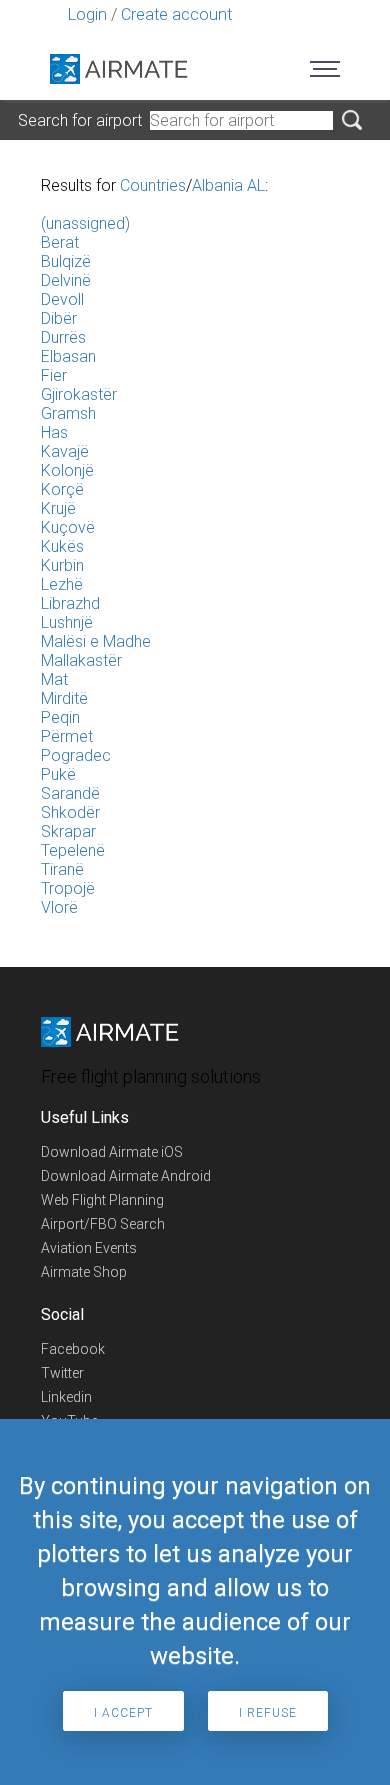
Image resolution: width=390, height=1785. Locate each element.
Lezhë (62, 584)
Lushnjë (67, 622)
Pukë (58, 774)
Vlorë (59, 907)
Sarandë (70, 793)
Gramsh (68, 413)
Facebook (73, 1349)
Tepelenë (73, 850)
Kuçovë (68, 527)
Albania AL (228, 185)
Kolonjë (67, 470)
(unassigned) (85, 223)
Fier (54, 375)
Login (87, 14)
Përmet (67, 736)
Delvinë (66, 280)
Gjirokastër (79, 394)
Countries (153, 185)
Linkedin (66, 1397)
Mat (54, 679)
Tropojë (68, 888)
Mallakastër (81, 660)
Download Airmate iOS (112, 1152)
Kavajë (65, 451)
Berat (60, 242)
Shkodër (70, 812)
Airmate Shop (84, 1272)
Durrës (63, 337)
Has (54, 432)
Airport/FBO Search (103, 1224)
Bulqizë (66, 261)
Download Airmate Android (126, 1176)
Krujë (58, 508)
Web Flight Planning (102, 1200)
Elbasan (68, 356)
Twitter (62, 1373)
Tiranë (62, 869)
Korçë (62, 489)
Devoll (62, 299)
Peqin (60, 717)
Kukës (62, 546)
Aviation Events (89, 1248)
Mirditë (64, 698)
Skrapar (68, 831)
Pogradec (76, 755)
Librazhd (70, 603)
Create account (176, 14)
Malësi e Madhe (96, 641)
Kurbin (62, 565)
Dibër (59, 318)
